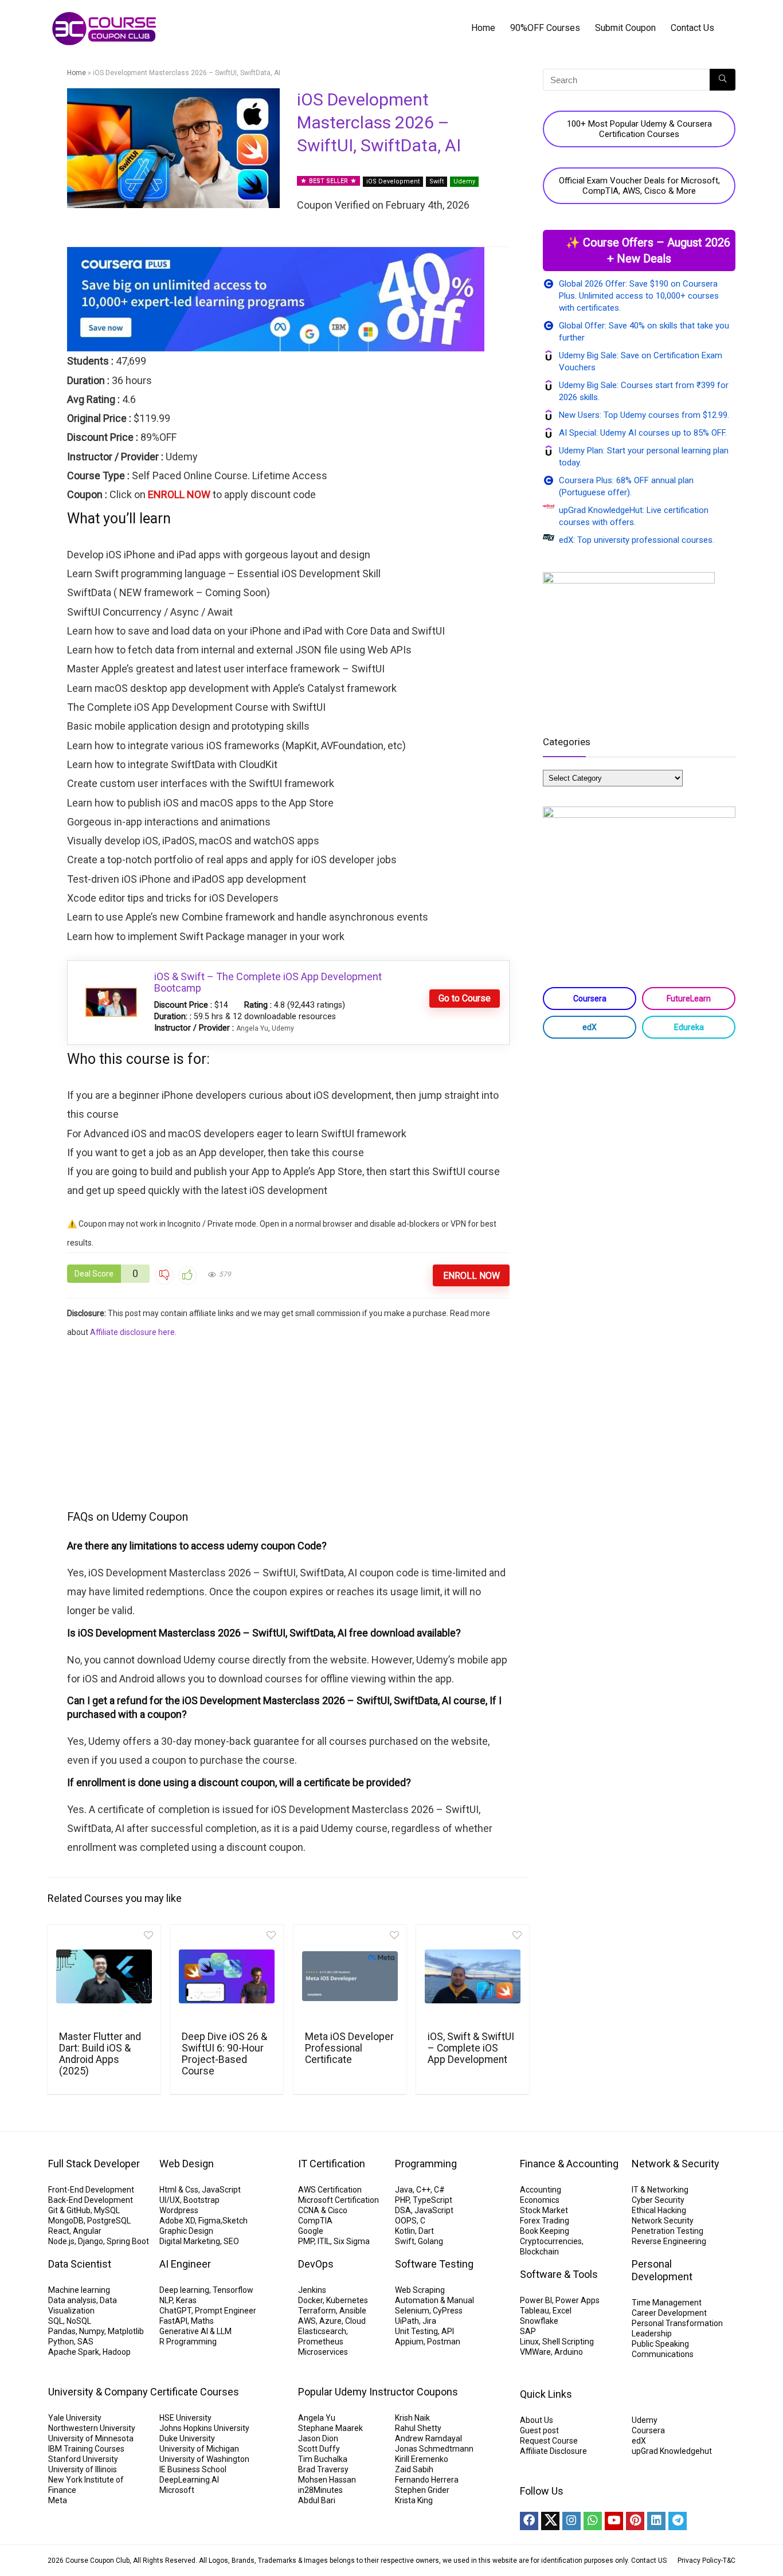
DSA (403, 2210)
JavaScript (221, 2190)
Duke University (187, 2438)
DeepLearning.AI (189, 2480)
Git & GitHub (69, 2210)
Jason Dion (318, 2438)
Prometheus (321, 2342)
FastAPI (173, 2321)
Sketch (235, 2221)
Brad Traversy (323, 2469)
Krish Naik (412, 2418)
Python (61, 2342)
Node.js (61, 2241)
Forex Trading (545, 2221)
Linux (529, 2342)
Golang (430, 2241)
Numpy (92, 2331)
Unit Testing (416, 2331)
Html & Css (179, 2190)
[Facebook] (529, 2521)
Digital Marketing (190, 2241)
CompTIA (315, 2221)
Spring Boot (128, 2241)
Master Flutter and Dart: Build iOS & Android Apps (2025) (100, 2054)
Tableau (535, 2311)
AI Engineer (185, 2264)
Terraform (317, 2311)
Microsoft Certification (338, 2200)
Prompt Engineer (226, 2311)
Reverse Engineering (669, 2241)
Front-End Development (91, 2190)
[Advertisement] (289, 1423)
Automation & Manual (434, 2300)
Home (483, 28)
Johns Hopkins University (204, 2428)
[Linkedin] (656, 2521)
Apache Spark (74, 2352)
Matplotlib (126, 2331)
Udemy (464, 181)
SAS (85, 2342)
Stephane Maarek (330, 2428)
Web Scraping (420, 2290)
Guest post (539, 2430)
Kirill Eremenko (422, 2459)
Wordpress (179, 2210)
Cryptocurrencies (551, 2241)
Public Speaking (660, 2344)
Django (91, 2241)
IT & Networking (660, 2190)
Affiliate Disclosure (553, 2451)
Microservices (323, 2352)
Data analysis (72, 2300)
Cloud (355, 2321)
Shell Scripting (568, 2342)
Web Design (187, 2164)
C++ (423, 2190)
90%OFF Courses (545, 28)
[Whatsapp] (593, 2521)
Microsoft (177, 2490)
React (59, 2231)
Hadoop (117, 2352)
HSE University (185, 2418)
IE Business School (193, 2469)
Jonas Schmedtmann (434, 2449)
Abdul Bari (317, 2500)
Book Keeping (545, 2231)
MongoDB (66, 2221)
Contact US (649, 2561)
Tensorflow (233, 2290)
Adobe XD (177, 2221)
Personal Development (662, 2270)
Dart (426, 2231)
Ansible (353, 2311)
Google (311, 2231)
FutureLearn (689, 999)
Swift (436, 181)
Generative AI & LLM (195, 2331)
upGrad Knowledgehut (672, 2451)
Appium (409, 2342)
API (448, 2331)
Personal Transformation (677, 2323)
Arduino (569, 2352)
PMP (306, 2241)
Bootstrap (201, 2200)
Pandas (62, 2331)
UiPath (407, 2321)
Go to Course (465, 998)
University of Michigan (199, 2449)
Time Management (667, 2303)
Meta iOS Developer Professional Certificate (349, 2048)
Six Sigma (352, 2241)
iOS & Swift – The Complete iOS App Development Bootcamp (268, 982)
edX (590, 1027)
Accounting (541, 2190)
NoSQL (79, 2321)
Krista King (414, 2500)
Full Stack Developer (94, 2164)
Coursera (590, 999)
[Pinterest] (635, 2521)
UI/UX (170, 2200)
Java (404, 2190)
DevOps (316, 2264)
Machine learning (79, 2290)
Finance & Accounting (569, 2164)
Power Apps (578, 2300)
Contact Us (692, 28)
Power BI (536, 2300)
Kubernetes (347, 2300)
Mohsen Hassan (327, 2480)
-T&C (728, 2561)
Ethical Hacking (659, 2210)
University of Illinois (83, 2469)
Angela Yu (252, 1028)
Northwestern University (92, 2428)
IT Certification (332, 2164)
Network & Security (676, 2164)
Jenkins (312, 2290)
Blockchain (539, 2252)
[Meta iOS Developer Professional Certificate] (350, 1976)
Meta (58, 2500)
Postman (444, 2342)
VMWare (535, 2352)
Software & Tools (559, 2274)
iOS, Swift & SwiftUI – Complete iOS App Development (471, 2048)
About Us (537, 2420)
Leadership (652, 2334)
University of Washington (204, 2459)
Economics (540, 2200)
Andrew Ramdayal (428, 2438)
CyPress (448, 2311)
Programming (426, 2164)
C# (439, 2190)
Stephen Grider (422, 2490)
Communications (663, 2354)
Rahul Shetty (418, 2428)
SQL (56, 2321)
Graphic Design (186, 2231)
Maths (202, 2321)
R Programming (188, 2342)
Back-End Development (91, 2200)
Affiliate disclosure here (132, 1332)
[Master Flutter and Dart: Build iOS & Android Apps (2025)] (104, 1976)
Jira (429, 2321)
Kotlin (405, 2231)
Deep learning (184, 2290)
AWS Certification (330, 2190)
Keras (186, 2300)
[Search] (723, 80)
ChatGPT (175, 2311)
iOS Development (393, 181)
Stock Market (544, 2210)
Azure (330, 2321)
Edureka (689, 1027)
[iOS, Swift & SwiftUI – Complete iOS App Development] (473, 1976)
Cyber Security (658, 2200)
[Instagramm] (571, 2521)
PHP (402, 2200)
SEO (231, 2241)
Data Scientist (80, 2264)
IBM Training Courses (86, 2449)
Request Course (549, 2441)
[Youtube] (614, 2521)
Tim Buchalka (323, 2459)
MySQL (107, 2210)
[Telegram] (678, 2521)
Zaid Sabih (414, 2469)
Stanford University (83, 2459)
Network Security (663, 2221)
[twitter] (550, 2521)
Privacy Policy (699, 2561)
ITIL (324, 2241)
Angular (87, 2231)
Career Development (669, 2313)
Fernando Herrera (427, 2480)
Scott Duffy (319, 2449)
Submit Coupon (625, 28)
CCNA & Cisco (323, 2210)
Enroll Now (471, 1276)
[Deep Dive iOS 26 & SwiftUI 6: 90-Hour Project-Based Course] (227, 1976)
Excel (562, 2311)
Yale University (75, 2418)
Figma (210, 2221)
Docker (310, 2300)
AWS (307, 2321)
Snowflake (539, 2321)
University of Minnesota (91, 2438)
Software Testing (434, 2264)
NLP (166, 2300)
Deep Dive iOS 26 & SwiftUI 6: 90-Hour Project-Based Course (224, 2054)
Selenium (412, 2311)
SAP (528, 2331)
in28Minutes (320, 2490)
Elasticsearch (322, 2331)
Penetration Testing (667, 2231)
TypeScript (432, 2200)
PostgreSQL (109, 2221)
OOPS (406, 2221)
